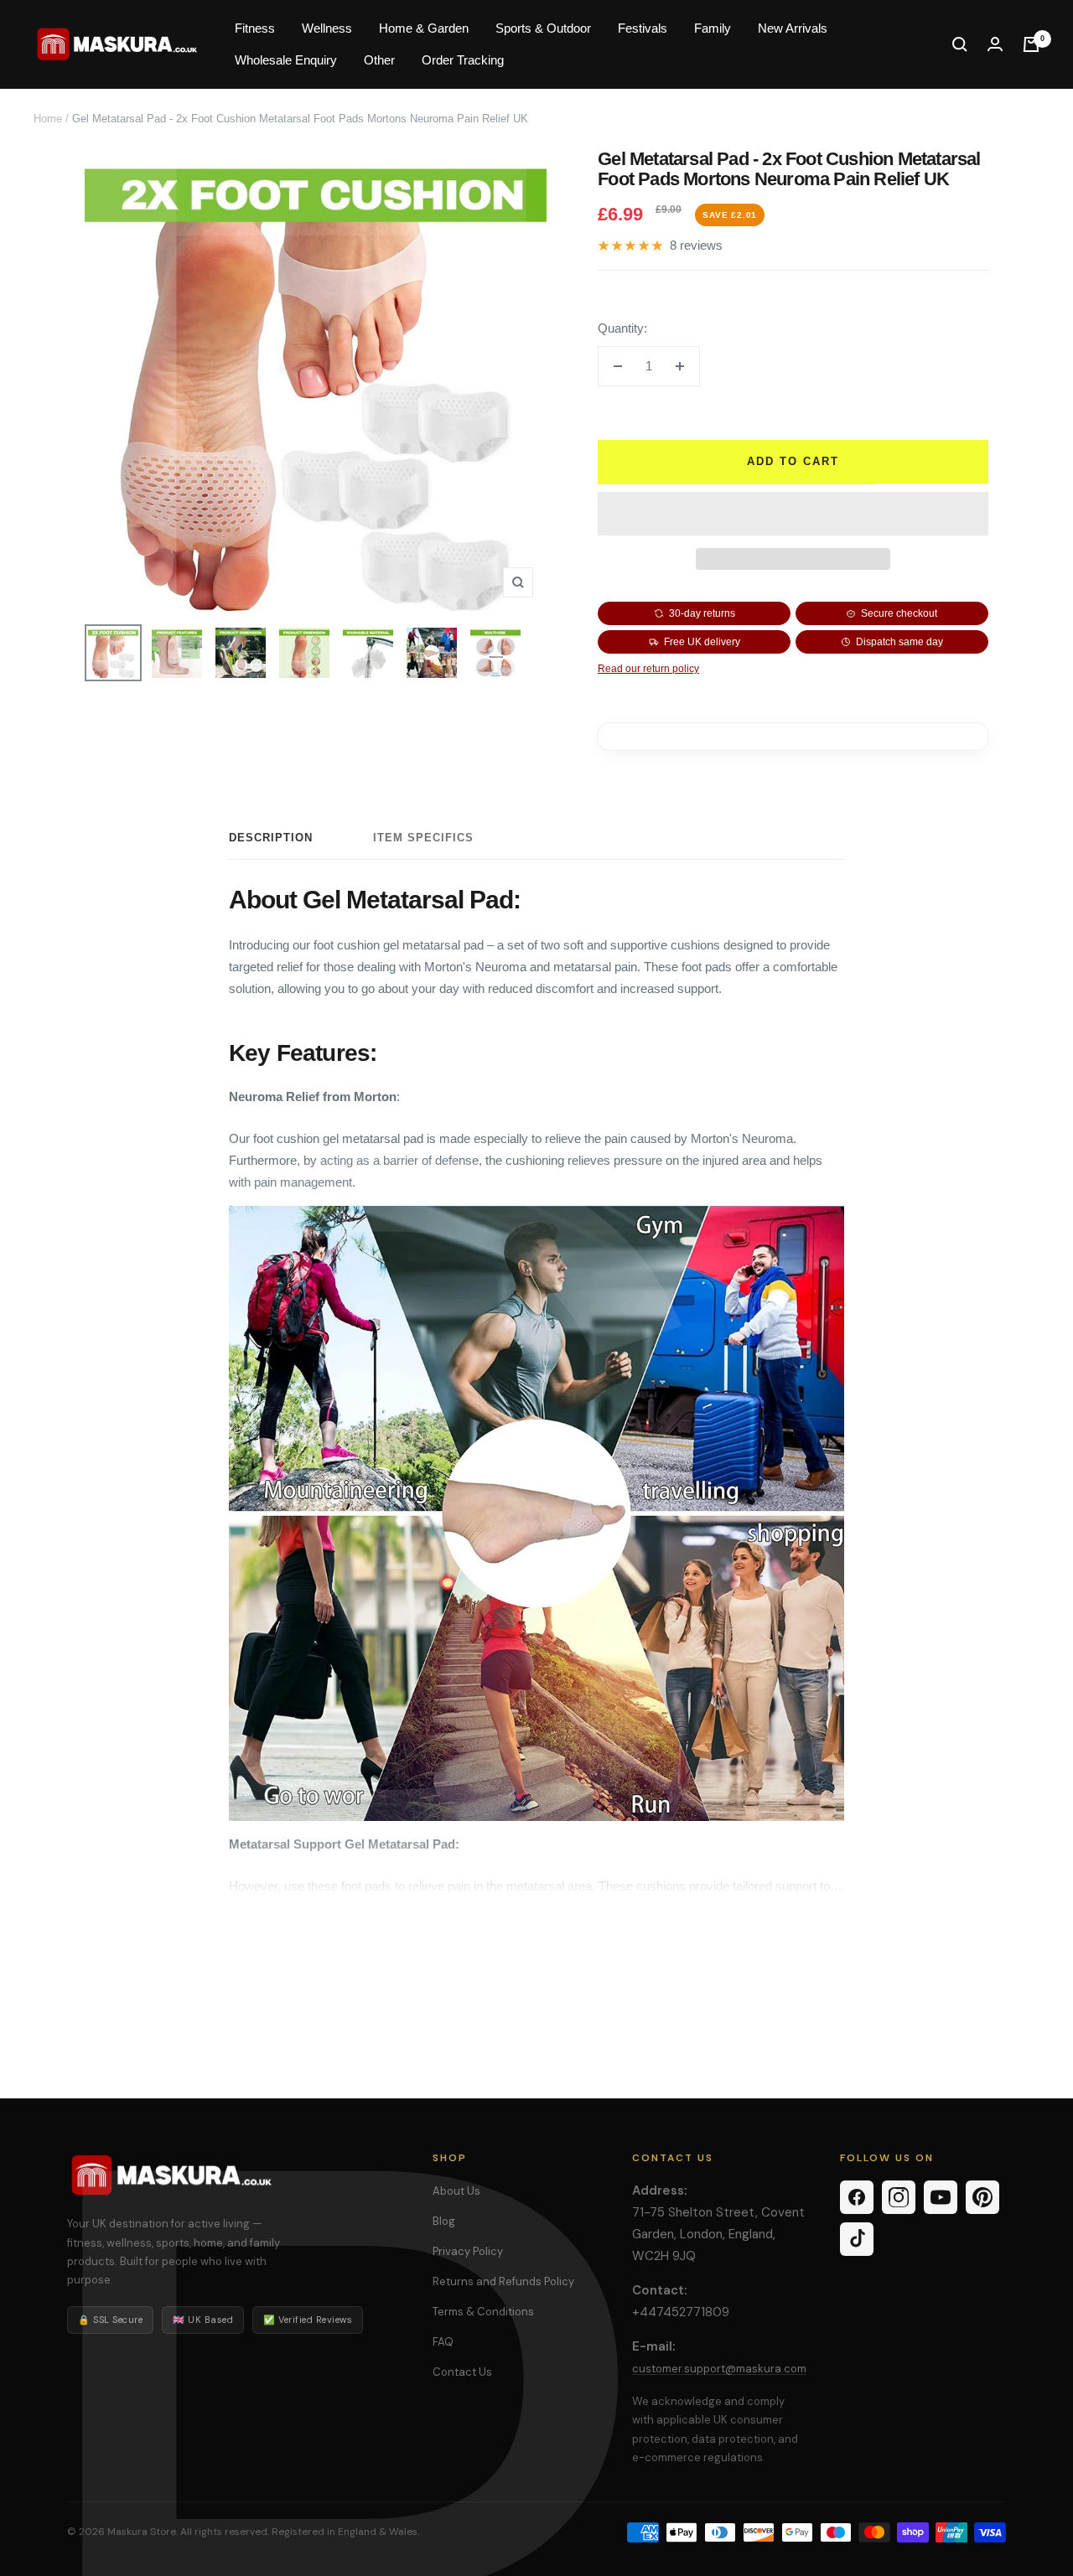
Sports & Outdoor (543, 28)
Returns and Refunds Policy (503, 2281)
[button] (793, 514)
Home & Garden (424, 28)
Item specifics (423, 838)
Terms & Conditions (483, 2312)
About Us (456, 2191)
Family (713, 28)
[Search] (960, 44)
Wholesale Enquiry (286, 60)
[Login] (995, 44)
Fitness (255, 28)
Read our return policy (648, 669)
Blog (444, 2221)
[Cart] (1031, 44)
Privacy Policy (468, 2251)
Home (48, 119)
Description (271, 838)
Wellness (327, 28)
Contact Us (462, 2372)
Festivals (643, 28)
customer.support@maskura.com (719, 2369)
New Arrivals (793, 28)
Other (379, 60)
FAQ (443, 2342)
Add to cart (793, 461)
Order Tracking (463, 60)
